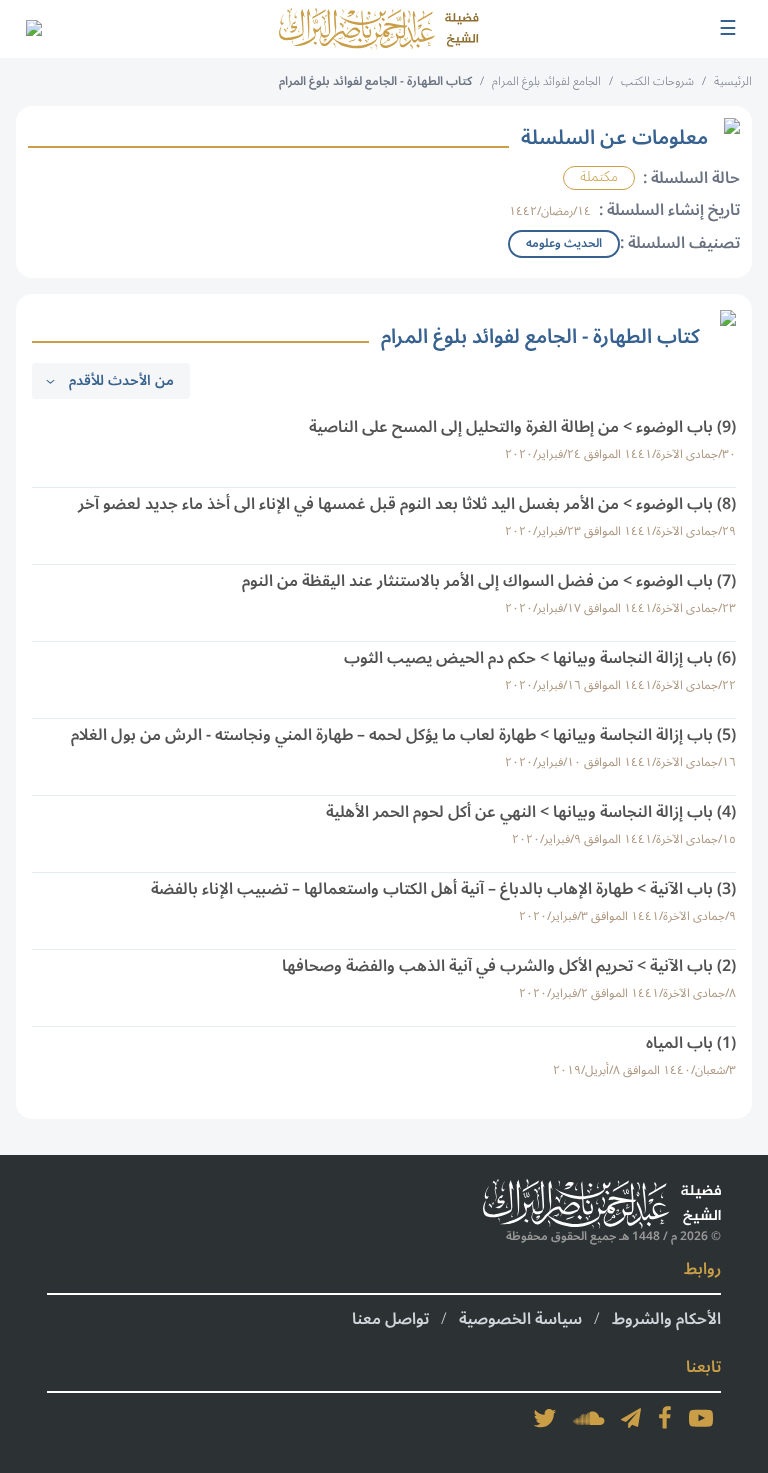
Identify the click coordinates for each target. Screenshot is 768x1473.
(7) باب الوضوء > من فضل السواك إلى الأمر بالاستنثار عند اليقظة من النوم (489, 581)
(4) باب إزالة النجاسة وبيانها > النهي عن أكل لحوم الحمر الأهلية (531, 812)
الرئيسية (733, 81)
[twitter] (545, 1418)
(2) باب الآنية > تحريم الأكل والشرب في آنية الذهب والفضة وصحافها (509, 966)
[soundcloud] (589, 1418)
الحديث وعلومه (564, 243)
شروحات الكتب (657, 81)
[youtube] (701, 1418)
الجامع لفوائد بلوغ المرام (546, 81)
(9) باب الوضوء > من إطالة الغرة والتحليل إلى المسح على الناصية (522, 427)
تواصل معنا (390, 1319)
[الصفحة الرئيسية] (379, 29)
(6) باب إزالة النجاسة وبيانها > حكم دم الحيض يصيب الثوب (540, 658)
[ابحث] (33, 29)
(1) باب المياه (691, 1043)
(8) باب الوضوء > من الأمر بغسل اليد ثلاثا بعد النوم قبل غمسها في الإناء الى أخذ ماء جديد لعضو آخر (407, 504)
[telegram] (631, 1418)
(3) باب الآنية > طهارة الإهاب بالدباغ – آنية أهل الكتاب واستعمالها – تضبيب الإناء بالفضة (443, 889)
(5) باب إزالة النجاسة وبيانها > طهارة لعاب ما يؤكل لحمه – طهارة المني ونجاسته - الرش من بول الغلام (403, 735)
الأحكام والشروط (666, 1319)
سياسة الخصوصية (520, 1319)
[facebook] (665, 1418)
